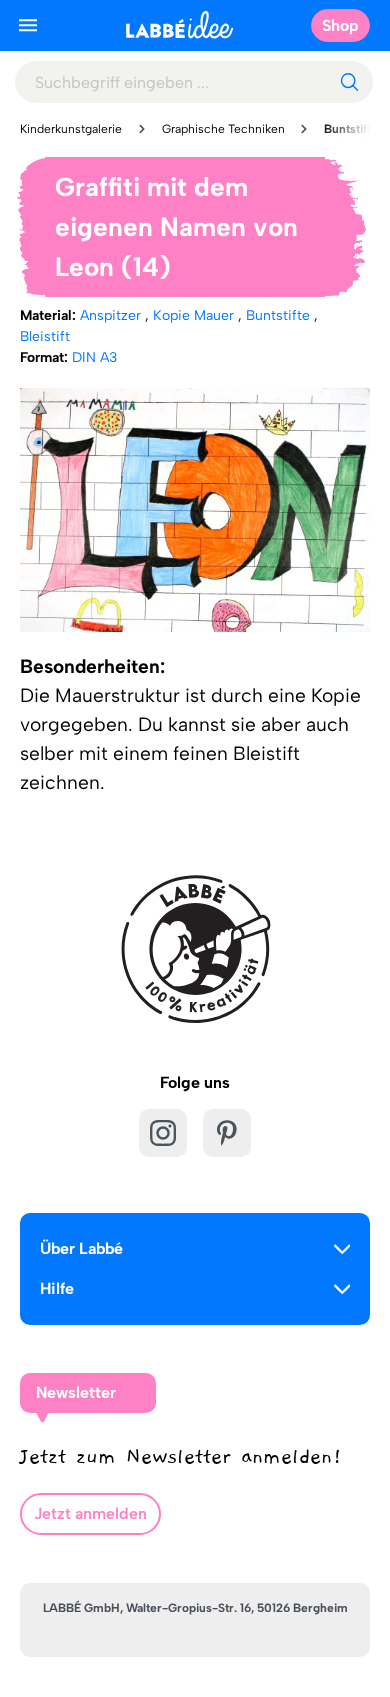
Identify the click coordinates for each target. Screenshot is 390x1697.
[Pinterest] (227, 1133)
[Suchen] (349, 82)
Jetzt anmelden (90, 1513)
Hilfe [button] (57, 1288)
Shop (340, 25)
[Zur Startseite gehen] (179, 24)
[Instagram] (163, 1133)
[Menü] (28, 25)
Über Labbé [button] (81, 1248)
